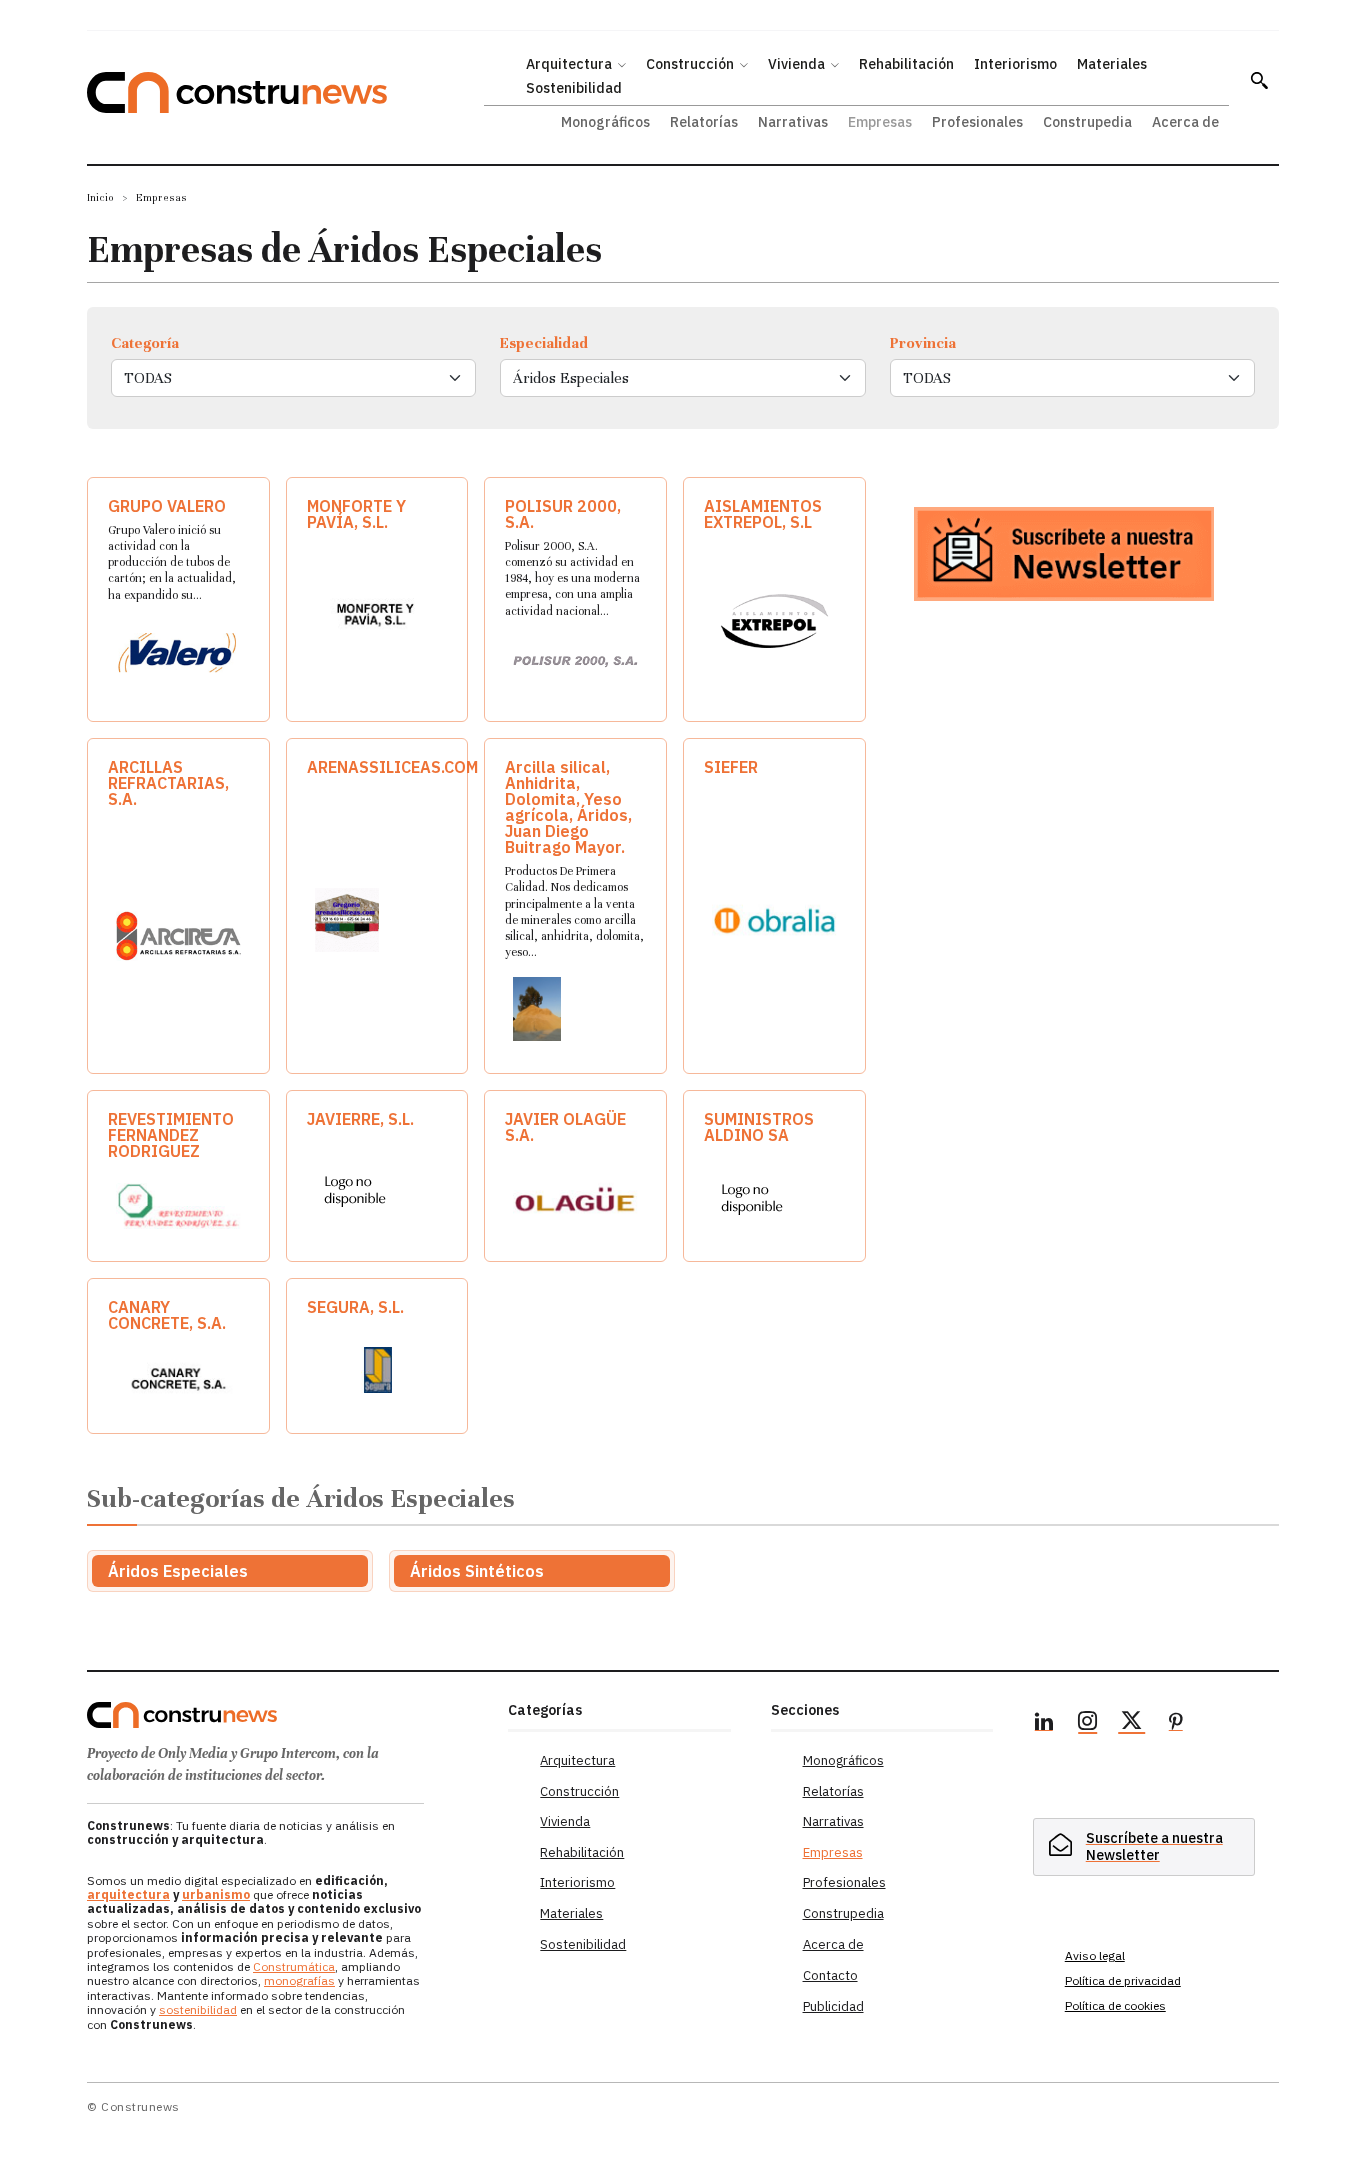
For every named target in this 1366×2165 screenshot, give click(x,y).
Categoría (145, 343)
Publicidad (833, 2006)
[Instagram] (1088, 1724)
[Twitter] (1132, 1724)
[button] (1259, 80)
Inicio (100, 197)
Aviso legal (1095, 1955)
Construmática (294, 1966)
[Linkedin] (1044, 1724)
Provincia (923, 343)
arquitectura (128, 1894)
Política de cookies (1115, 2005)
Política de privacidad (1123, 1980)
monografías (299, 1980)
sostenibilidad (198, 2009)
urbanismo (216, 1894)
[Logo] (285, 1715)
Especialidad (544, 343)
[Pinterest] (1176, 1724)
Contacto (830, 1975)
